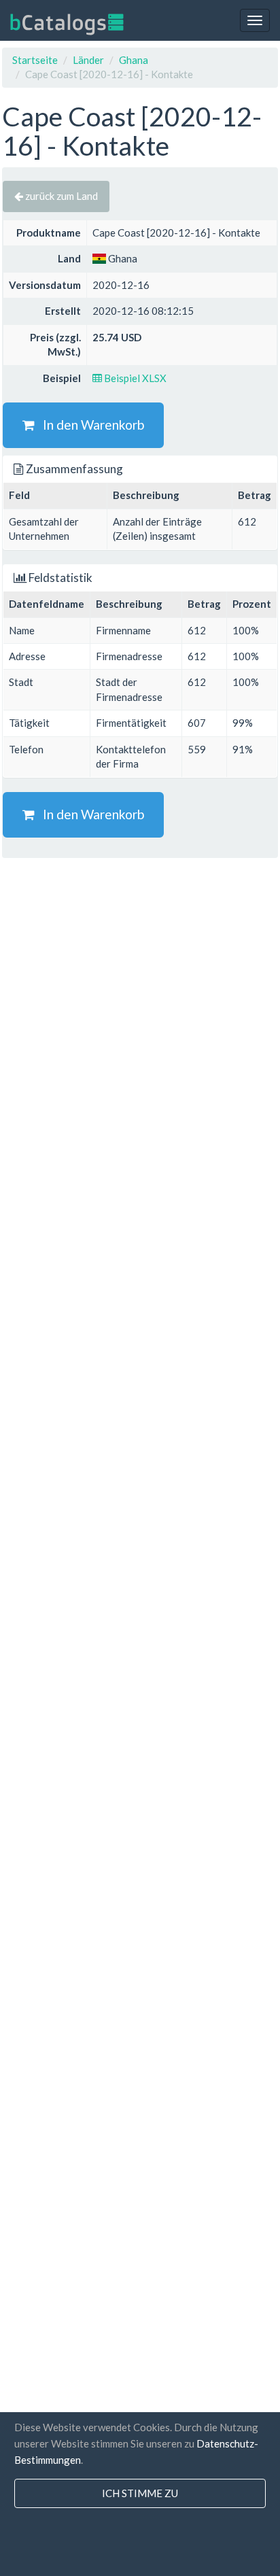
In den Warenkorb (89, 425)
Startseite (35, 60)
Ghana (134, 60)
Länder (88, 60)
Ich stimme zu (140, 2493)
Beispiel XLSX (134, 378)
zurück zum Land (60, 196)
